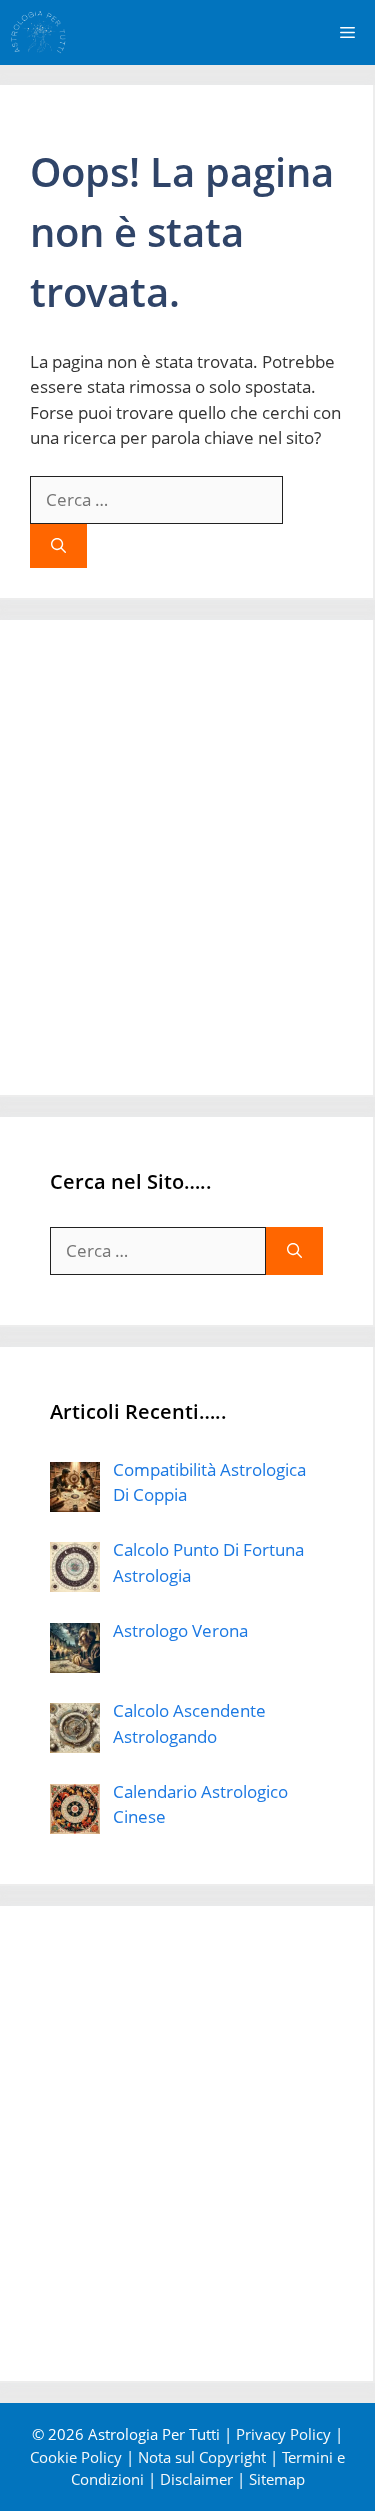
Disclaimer (196, 2479)
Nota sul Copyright (202, 2457)
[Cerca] (58, 546)
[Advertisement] (187, 857)
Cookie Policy (76, 2457)
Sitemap (277, 2479)
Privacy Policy (283, 2434)
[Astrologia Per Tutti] (38, 32)
